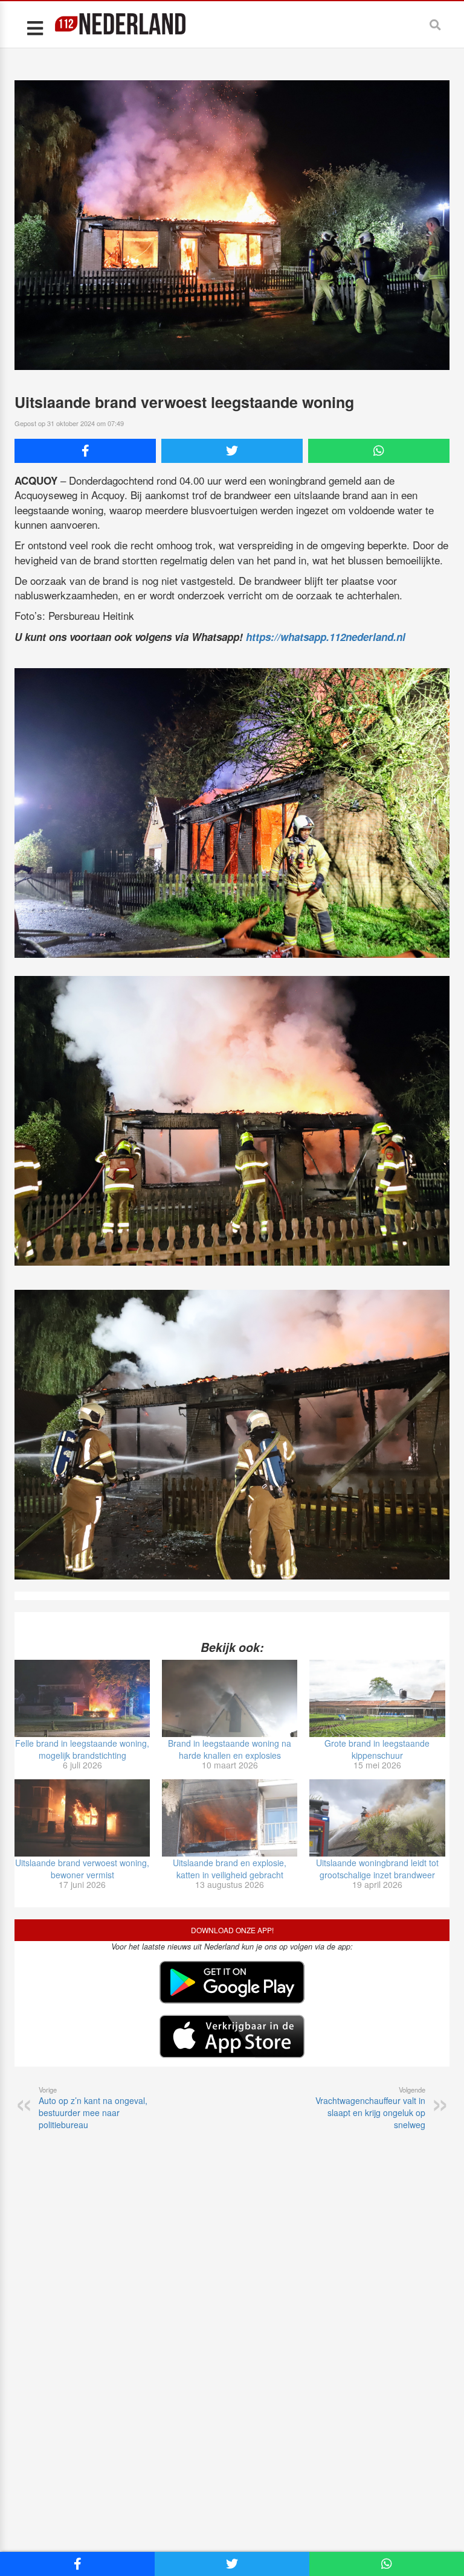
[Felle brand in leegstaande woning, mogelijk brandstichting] (82, 1698)
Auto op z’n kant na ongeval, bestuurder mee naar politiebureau (93, 2108)
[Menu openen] (35, 27)
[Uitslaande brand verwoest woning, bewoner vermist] (82, 1818)
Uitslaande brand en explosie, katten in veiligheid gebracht (230, 1869)
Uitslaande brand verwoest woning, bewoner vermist (82, 1869)
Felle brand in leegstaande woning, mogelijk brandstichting (82, 1749)
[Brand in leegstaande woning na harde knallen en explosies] (230, 1698)
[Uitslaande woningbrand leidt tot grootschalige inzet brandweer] (377, 1818)
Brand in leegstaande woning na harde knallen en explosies (230, 1749)
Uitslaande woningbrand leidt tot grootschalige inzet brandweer (377, 1869)
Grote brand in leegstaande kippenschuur (377, 1749)
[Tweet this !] (232, 451)
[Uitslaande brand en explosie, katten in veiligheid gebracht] (230, 1818)
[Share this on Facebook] (85, 451)
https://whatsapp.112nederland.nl (326, 637)
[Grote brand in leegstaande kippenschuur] (377, 1698)
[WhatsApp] (379, 451)
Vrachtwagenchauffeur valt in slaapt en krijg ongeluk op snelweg (370, 2108)
